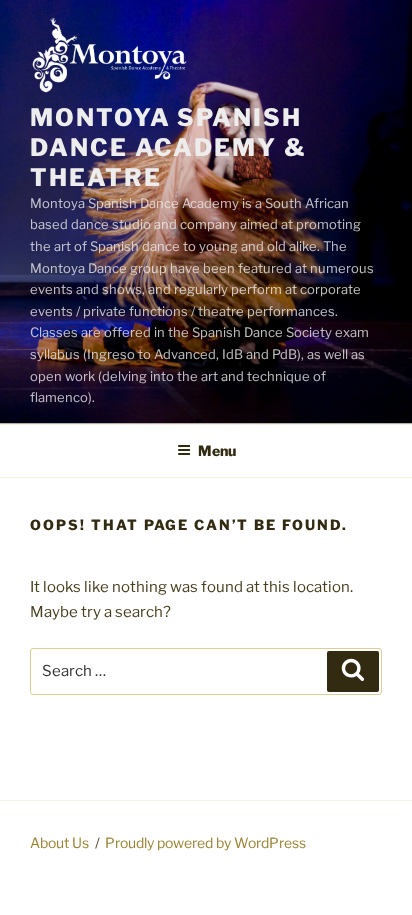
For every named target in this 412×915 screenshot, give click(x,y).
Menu (217, 450)
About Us (59, 842)
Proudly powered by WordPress (205, 842)
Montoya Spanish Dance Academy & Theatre (168, 147)
